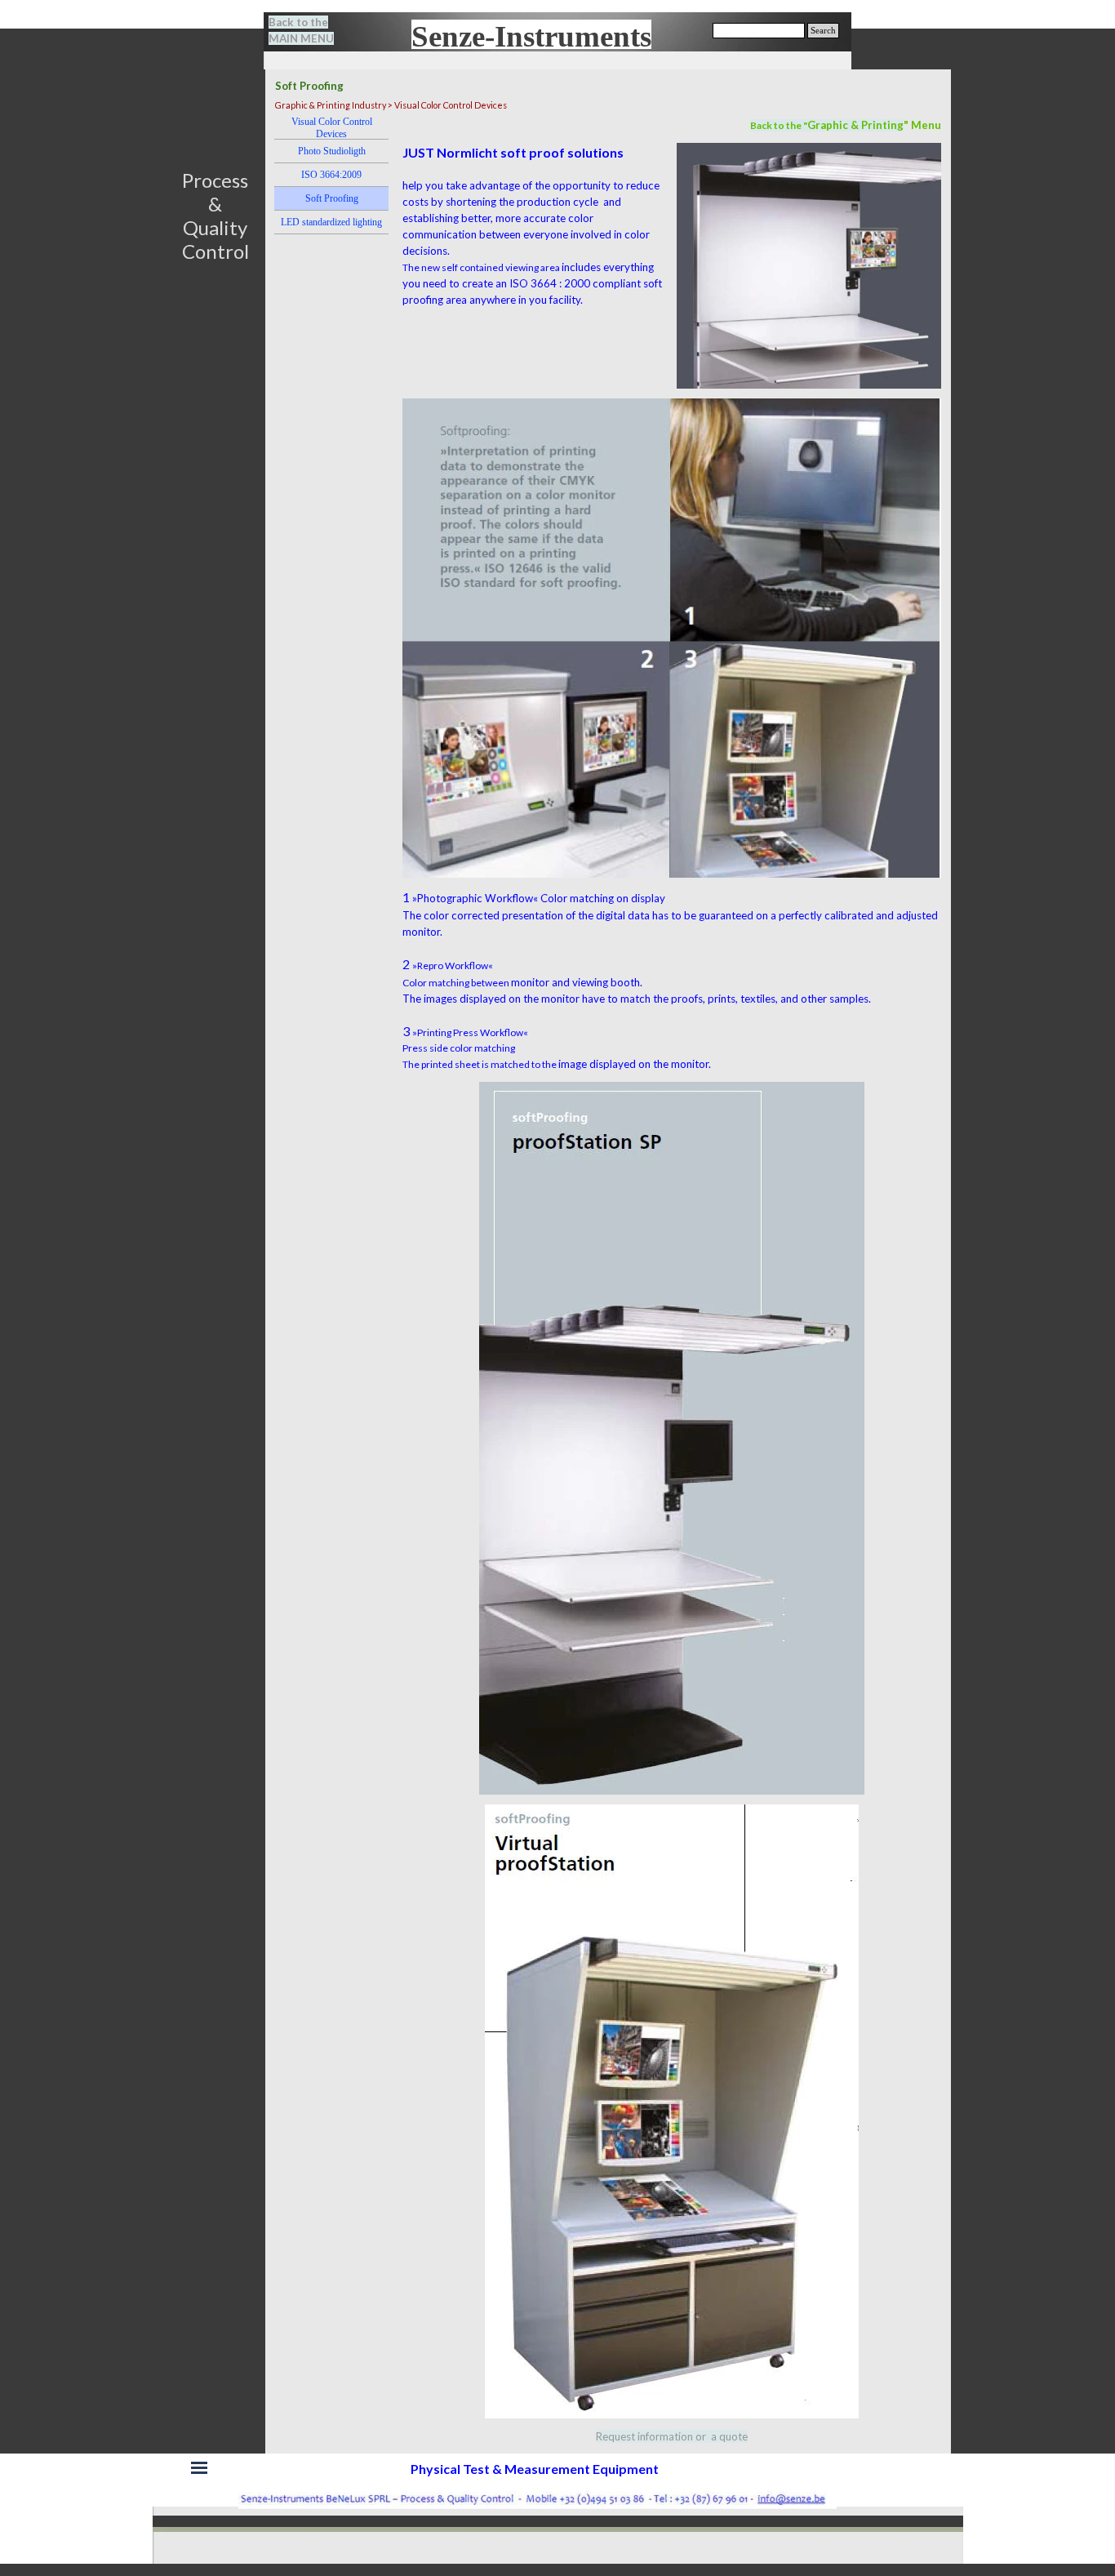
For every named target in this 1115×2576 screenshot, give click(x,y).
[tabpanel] (311, 30)
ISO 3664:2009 (331, 175)
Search (823, 31)
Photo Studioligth (332, 151)
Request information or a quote (672, 2436)
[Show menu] (199, 2467)
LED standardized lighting (331, 222)
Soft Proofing (332, 198)
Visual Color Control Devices (332, 128)
